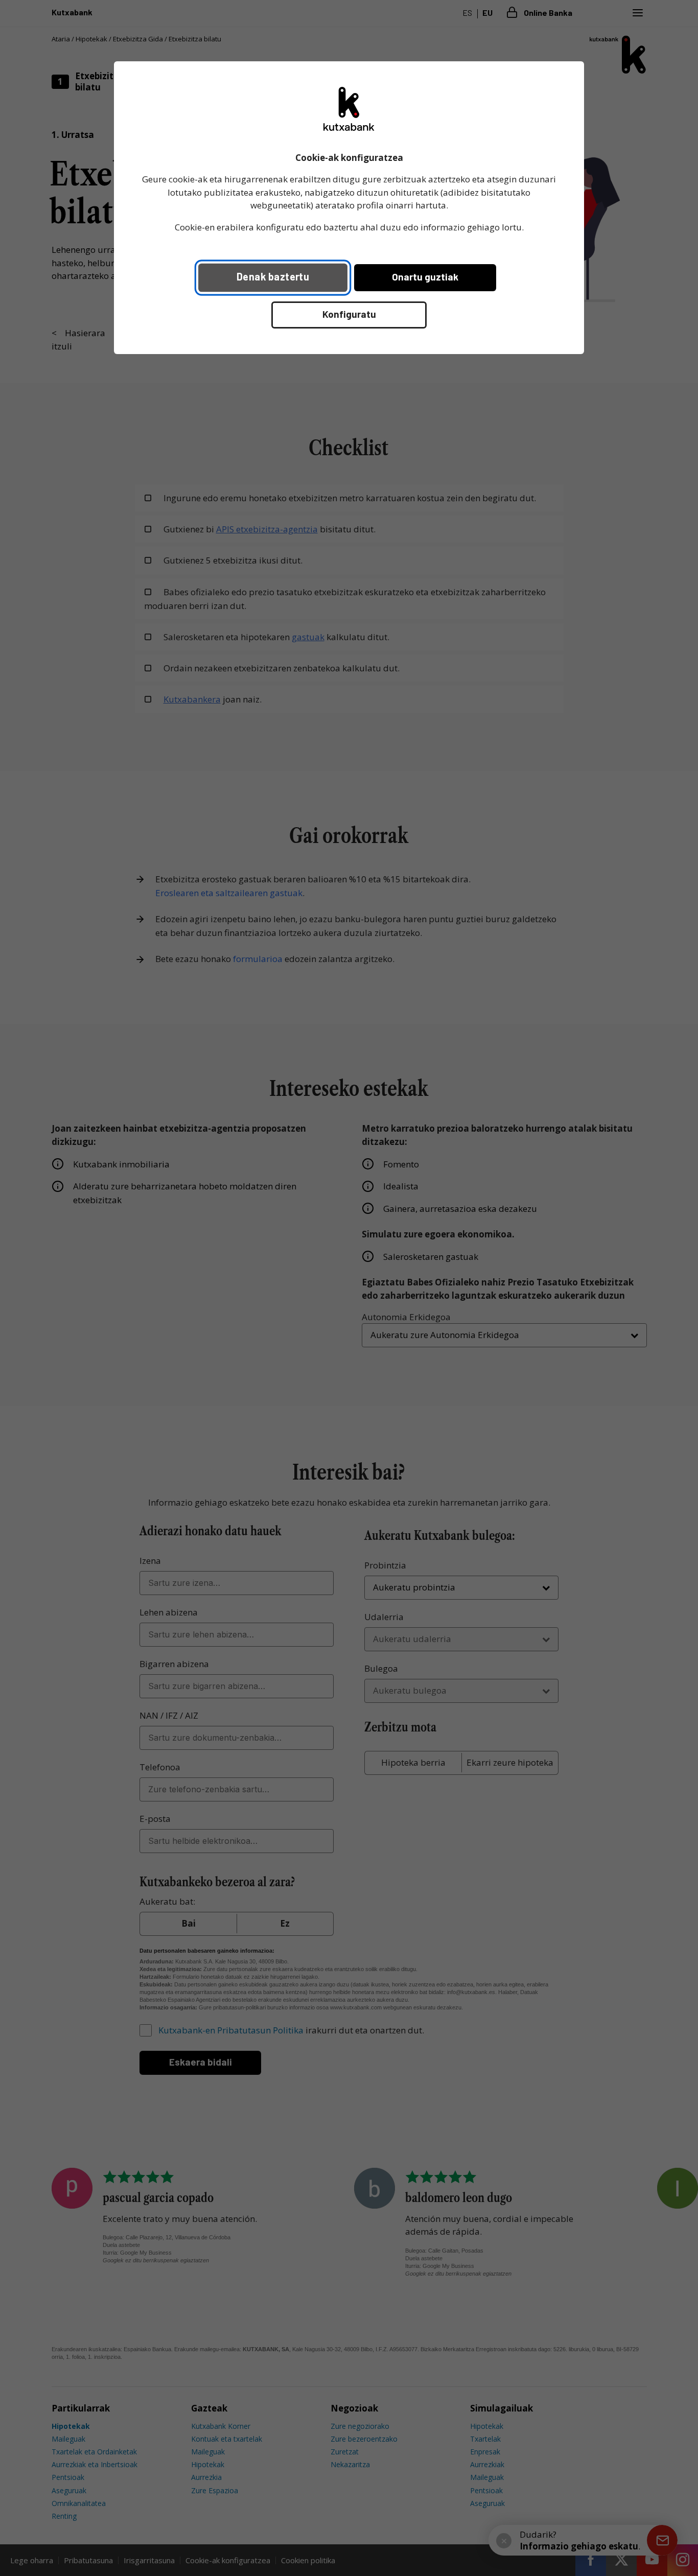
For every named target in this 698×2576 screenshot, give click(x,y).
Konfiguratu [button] (349, 314)
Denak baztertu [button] (273, 276)
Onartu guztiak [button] (425, 277)
